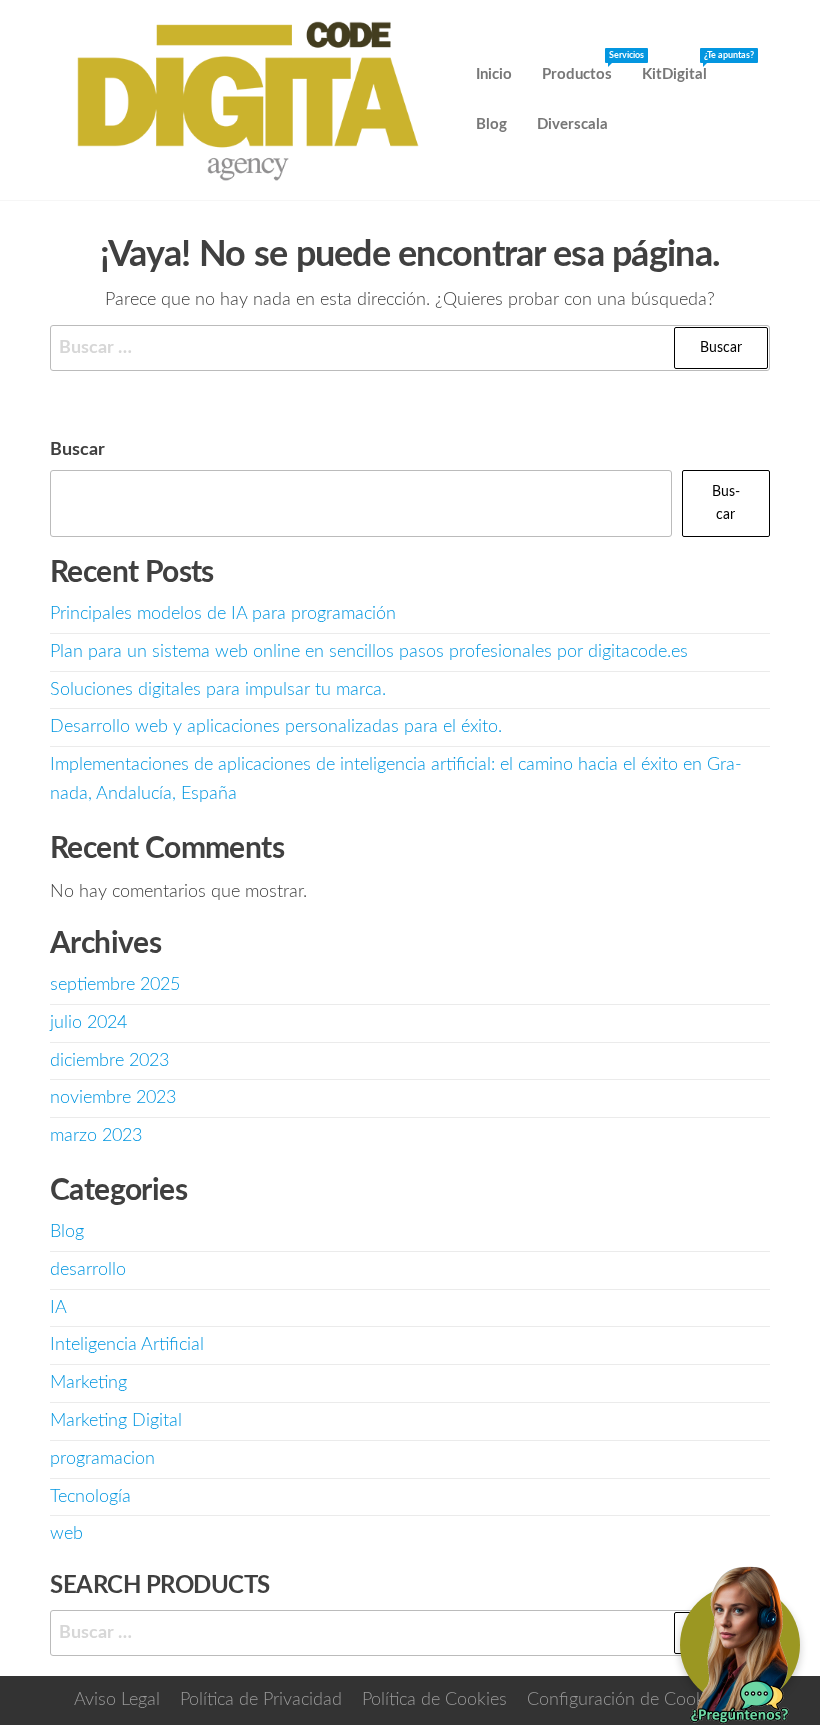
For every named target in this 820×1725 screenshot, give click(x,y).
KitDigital (682, 67)
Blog (491, 124)
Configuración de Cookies (626, 1700)
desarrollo (88, 1270)
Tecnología (90, 1497)
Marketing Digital (116, 1421)
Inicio (494, 74)
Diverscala (572, 124)
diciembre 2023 (109, 1061)
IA (58, 1308)
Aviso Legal (117, 1700)
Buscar (77, 450)
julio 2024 (88, 1023)
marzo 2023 (96, 1136)
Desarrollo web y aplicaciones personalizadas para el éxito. (276, 727)
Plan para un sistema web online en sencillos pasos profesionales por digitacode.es (369, 652)
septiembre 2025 (115, 985)
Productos (584, 67)
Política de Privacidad (261, 1700)
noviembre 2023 (113, 1098)
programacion (102, 1459)
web (66, 1534)
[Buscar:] (410, 348)
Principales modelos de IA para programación (223, 614)
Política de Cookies (434, 1700)
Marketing (88, 1383)
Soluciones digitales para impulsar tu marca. (218, 690)
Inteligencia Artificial (127, 1345)
